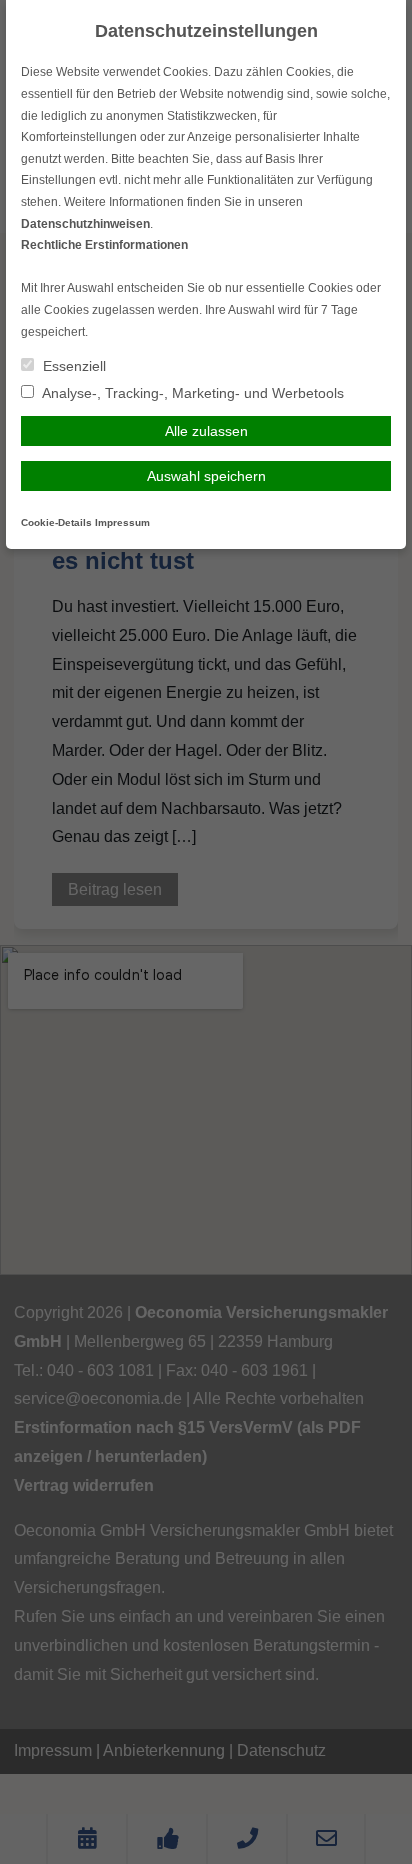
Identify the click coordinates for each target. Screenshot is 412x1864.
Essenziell (72, 366)
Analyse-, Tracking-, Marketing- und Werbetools (191, 393)
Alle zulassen (206, 431)
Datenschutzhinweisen (85, 224)
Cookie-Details (56, 522)
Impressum (122, 522)
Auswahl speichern (206, 476)
